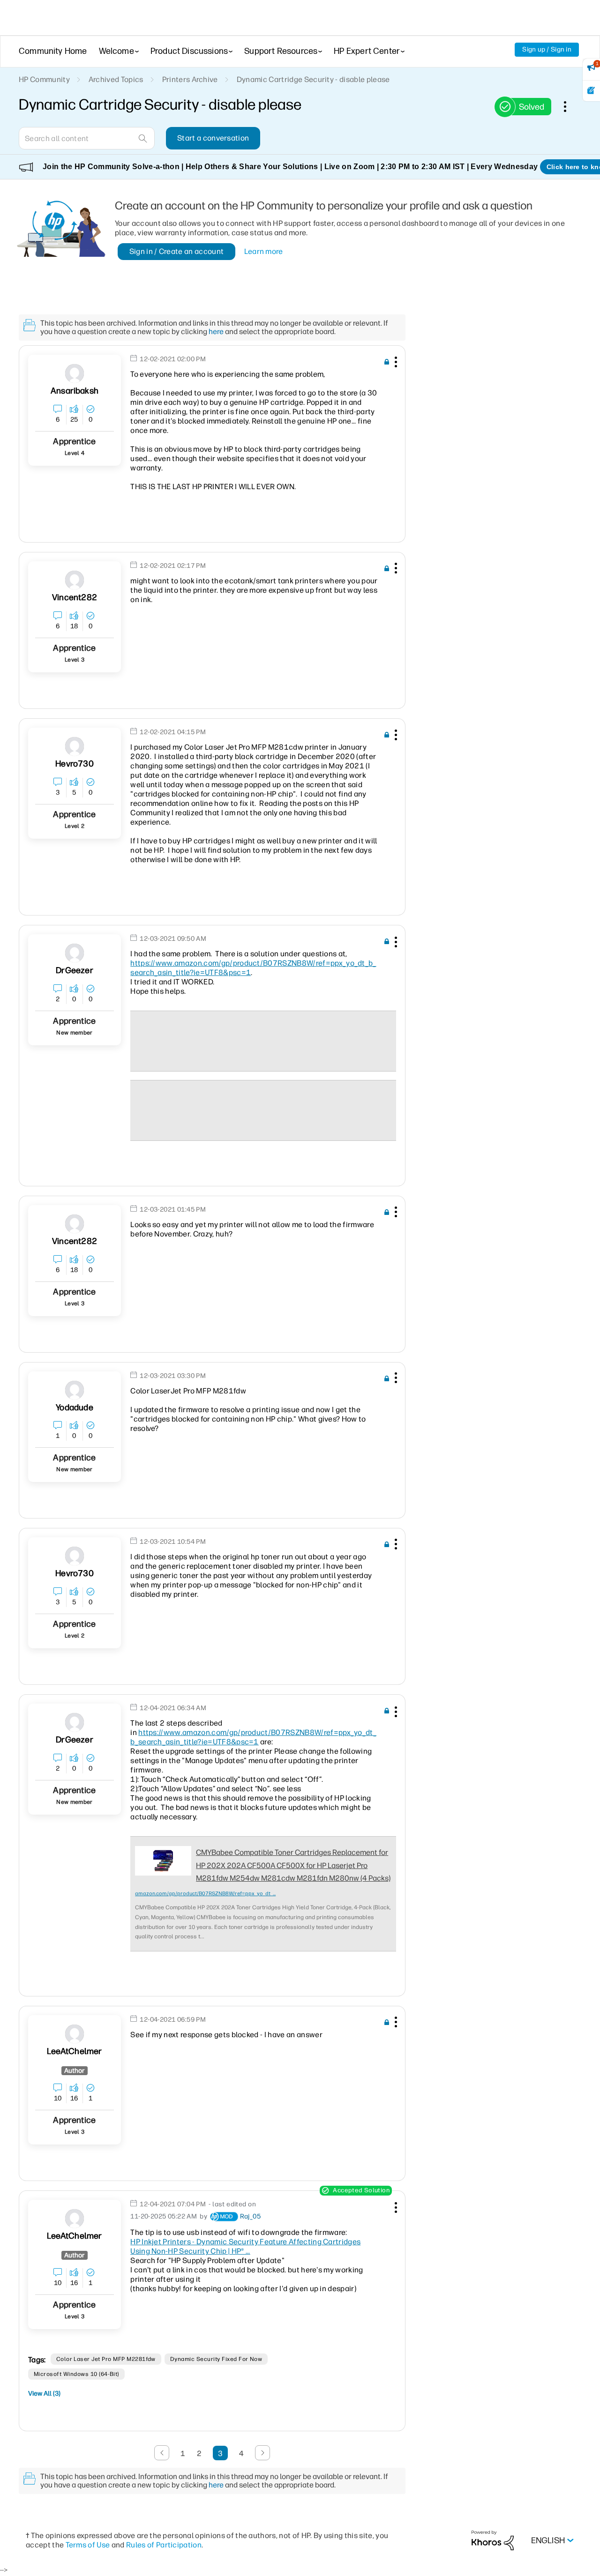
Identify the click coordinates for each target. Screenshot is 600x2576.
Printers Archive (190, 79)
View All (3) (44, 2394)
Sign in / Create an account (177, 251)
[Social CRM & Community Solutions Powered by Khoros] (493, 2540)
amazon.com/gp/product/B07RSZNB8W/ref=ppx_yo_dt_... (205, 1894)
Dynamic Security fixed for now (216, 2359)
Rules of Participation (164, 2545)
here (216, 331)
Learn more (264, 251)
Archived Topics (116, 79)
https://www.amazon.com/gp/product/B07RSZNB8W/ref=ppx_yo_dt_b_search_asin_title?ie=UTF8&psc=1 (253, 1737)
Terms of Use (88, 2545)
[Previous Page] (162, 2453)
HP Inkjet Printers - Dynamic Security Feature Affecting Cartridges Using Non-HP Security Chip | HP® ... (245, 2246)
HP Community (44, 79)
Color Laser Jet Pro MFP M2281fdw (106, 2359)
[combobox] (87, 138)
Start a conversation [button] (213, 138)
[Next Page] (262, 2453)
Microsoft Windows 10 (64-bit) (76, 2374)
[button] (395, 364)
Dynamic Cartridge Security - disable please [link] (313, 79)
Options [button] (570, 106)
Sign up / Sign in (547, 49)
